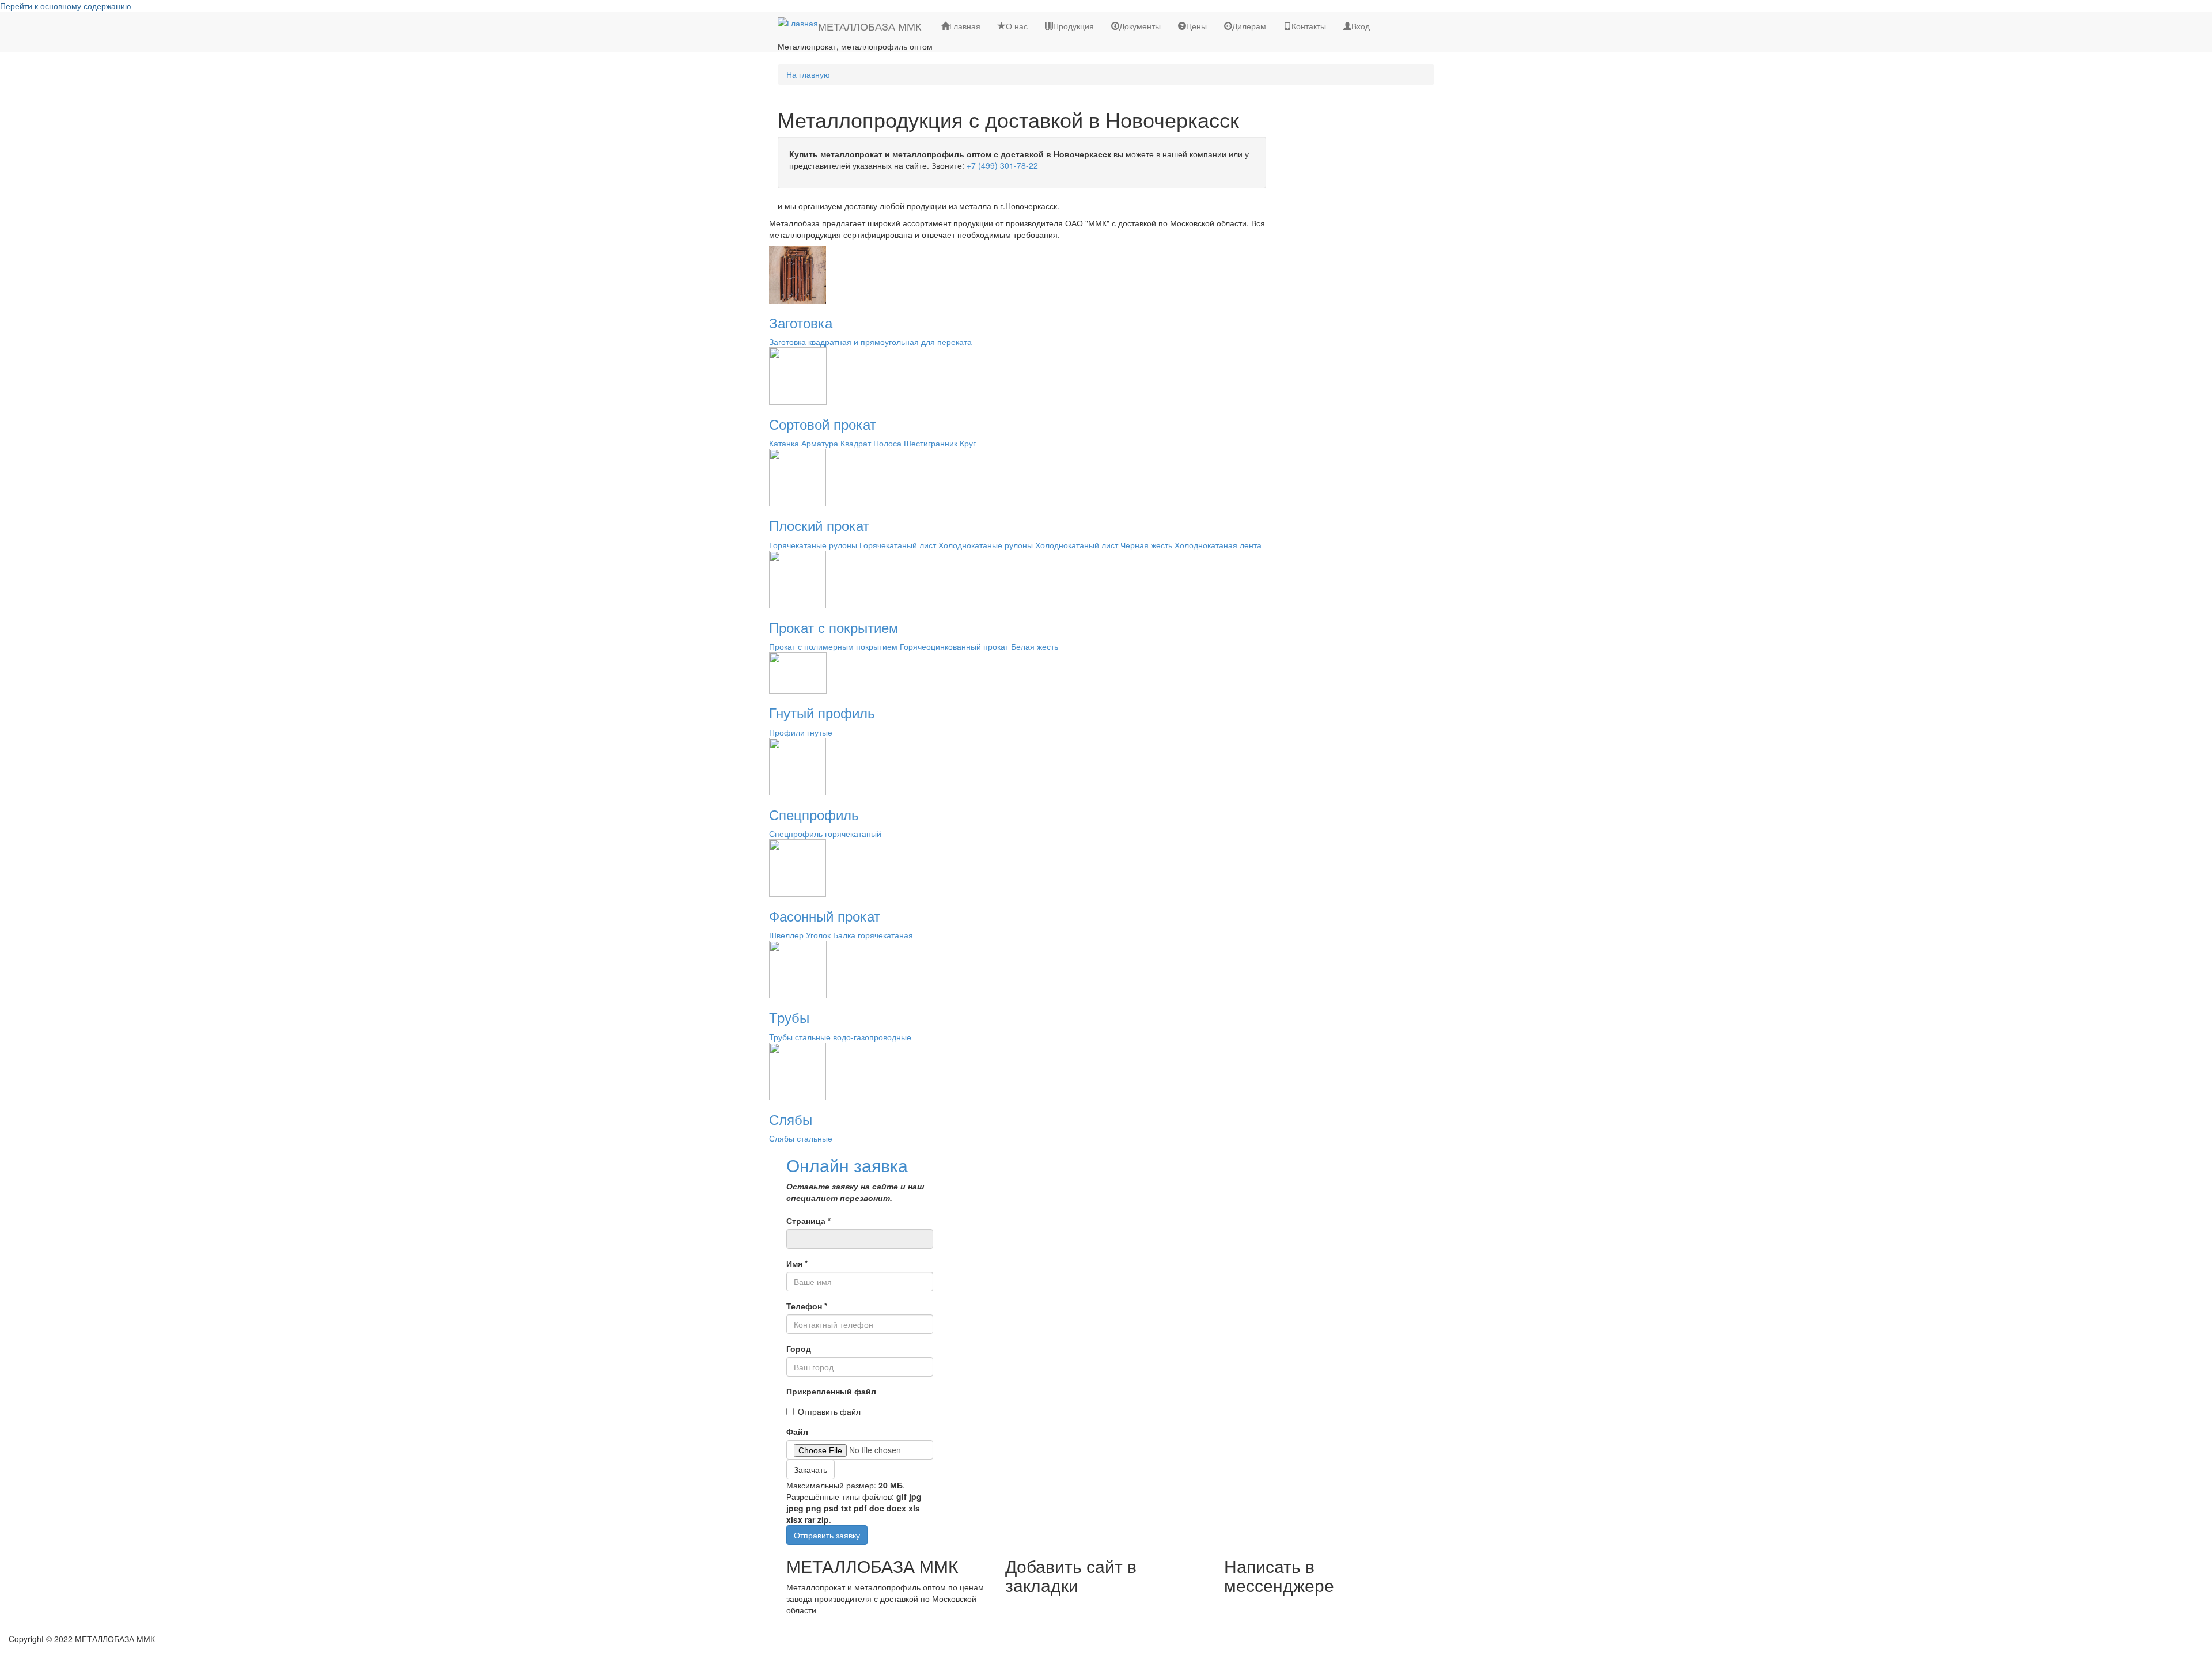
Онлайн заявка (847, 1165)
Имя (797, 1263)
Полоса (887, 443)
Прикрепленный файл (831, 1391)
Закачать (810, 1469)
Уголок (818, 935)
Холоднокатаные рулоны (986, 545)
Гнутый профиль (822, 712)
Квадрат (856, 443)
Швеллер (786, 935)
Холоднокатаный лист (1077, 545)
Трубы (789, 1017)
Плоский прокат (819, 525)
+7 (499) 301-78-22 (1002, 165)
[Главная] (798, 22)
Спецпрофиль (814, 814)
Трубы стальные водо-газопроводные (840, 1037)
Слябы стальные (801, 1138)
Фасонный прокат (825, 916)
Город (799, 1348)
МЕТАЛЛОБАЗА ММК (870, 26)
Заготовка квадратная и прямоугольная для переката (870, 342)
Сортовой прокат (823, 424)
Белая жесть (1035, 646)
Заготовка (801, 322)
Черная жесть (1146, 545)
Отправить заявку (827, 1535)
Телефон (807, 1306)
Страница (808, 1221)
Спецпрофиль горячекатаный (825, 833)
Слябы (791, 1119)
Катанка (784, 443)
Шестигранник (931, 443)
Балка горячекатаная (873, 935)
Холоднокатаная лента (1218, 545)
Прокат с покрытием (834, 627)
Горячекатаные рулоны (813, 545)
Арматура (820, 443)
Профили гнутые (801, 732)
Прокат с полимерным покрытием (833, 646)
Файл (797, 1431)
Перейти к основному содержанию (66, 6)
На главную (808, 74)
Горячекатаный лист (898, 545)
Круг (968, 443)
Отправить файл (829, 1411)
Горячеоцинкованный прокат (954, 646)
